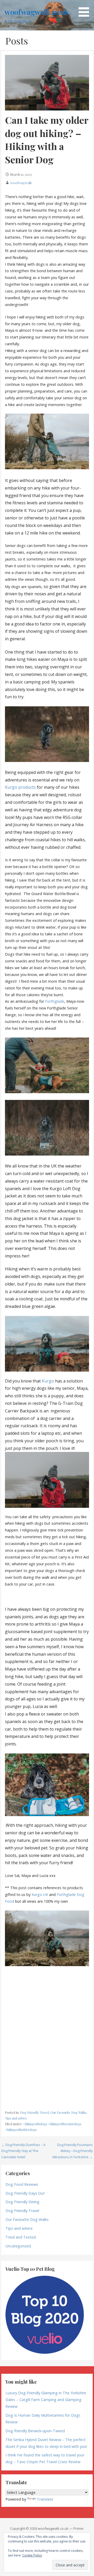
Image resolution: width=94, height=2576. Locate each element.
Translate (45, 2499)
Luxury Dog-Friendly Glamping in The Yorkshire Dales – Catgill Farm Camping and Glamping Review (46, 2400)
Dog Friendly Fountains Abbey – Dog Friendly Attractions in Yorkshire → (72, 2151)
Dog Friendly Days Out (25, 2193)
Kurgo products (20, 787)
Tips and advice (16, 2118)
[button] (86, 9)
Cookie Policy (32, 2555)
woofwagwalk (21, 183)
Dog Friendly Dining (22, 2202)
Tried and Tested (21, 2237)
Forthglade (55, 1001)
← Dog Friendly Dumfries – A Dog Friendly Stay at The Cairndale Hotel (23, 2151)
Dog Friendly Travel (34, 2112)
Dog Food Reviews (22, 2184)
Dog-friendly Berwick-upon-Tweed (35, 2431)
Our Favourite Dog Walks (68, 2112)
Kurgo (48, 1381)
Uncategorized (18, 2246)
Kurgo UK (39, 1894)
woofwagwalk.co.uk (37, 12)
